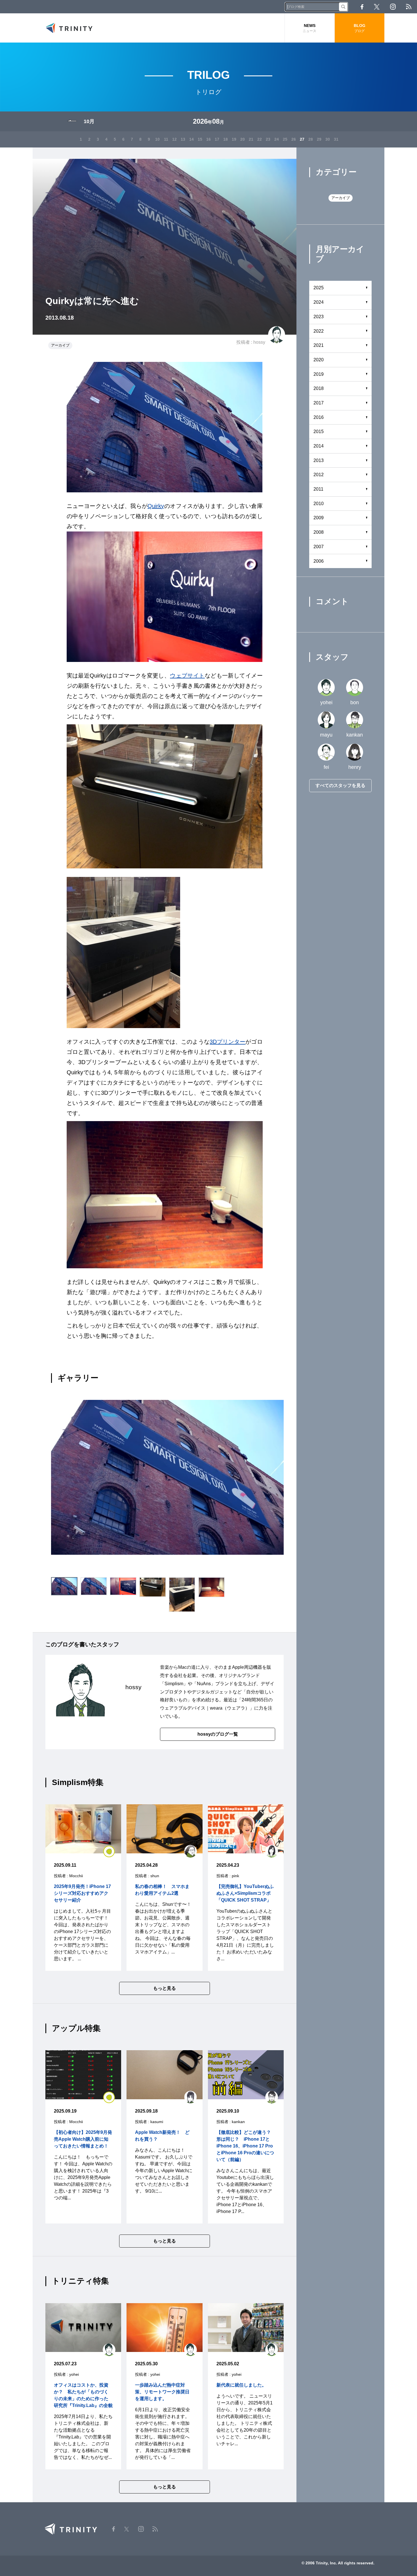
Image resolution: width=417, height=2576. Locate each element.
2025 (319, 288)
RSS (409, 7)
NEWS (309, 28)
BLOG (360, 28)
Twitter (377, 7)
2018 (319, 388)
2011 (318, 489)
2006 (319, 561)
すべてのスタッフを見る (340, 785)
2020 (319, 360)
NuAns (204, 1684)
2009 (319, 518)
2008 (319, 532)
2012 (319, 475)
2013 (319, 460)
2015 (319, 432)
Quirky (156, 506)
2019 (319, 374)
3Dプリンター (228, 1042)
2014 (319, 446)
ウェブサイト (187, 676)
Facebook (362, 7)
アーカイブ (60, 345)
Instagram (393, 7)
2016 (319, 417)
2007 (319, 547)
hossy (259, 342)
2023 (319, 317)
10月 (89, 121)
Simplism (174, 1684)
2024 (319, 302)
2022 (319, 331)
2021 (319, 345)
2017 (319, 403)
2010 (319, 504)
